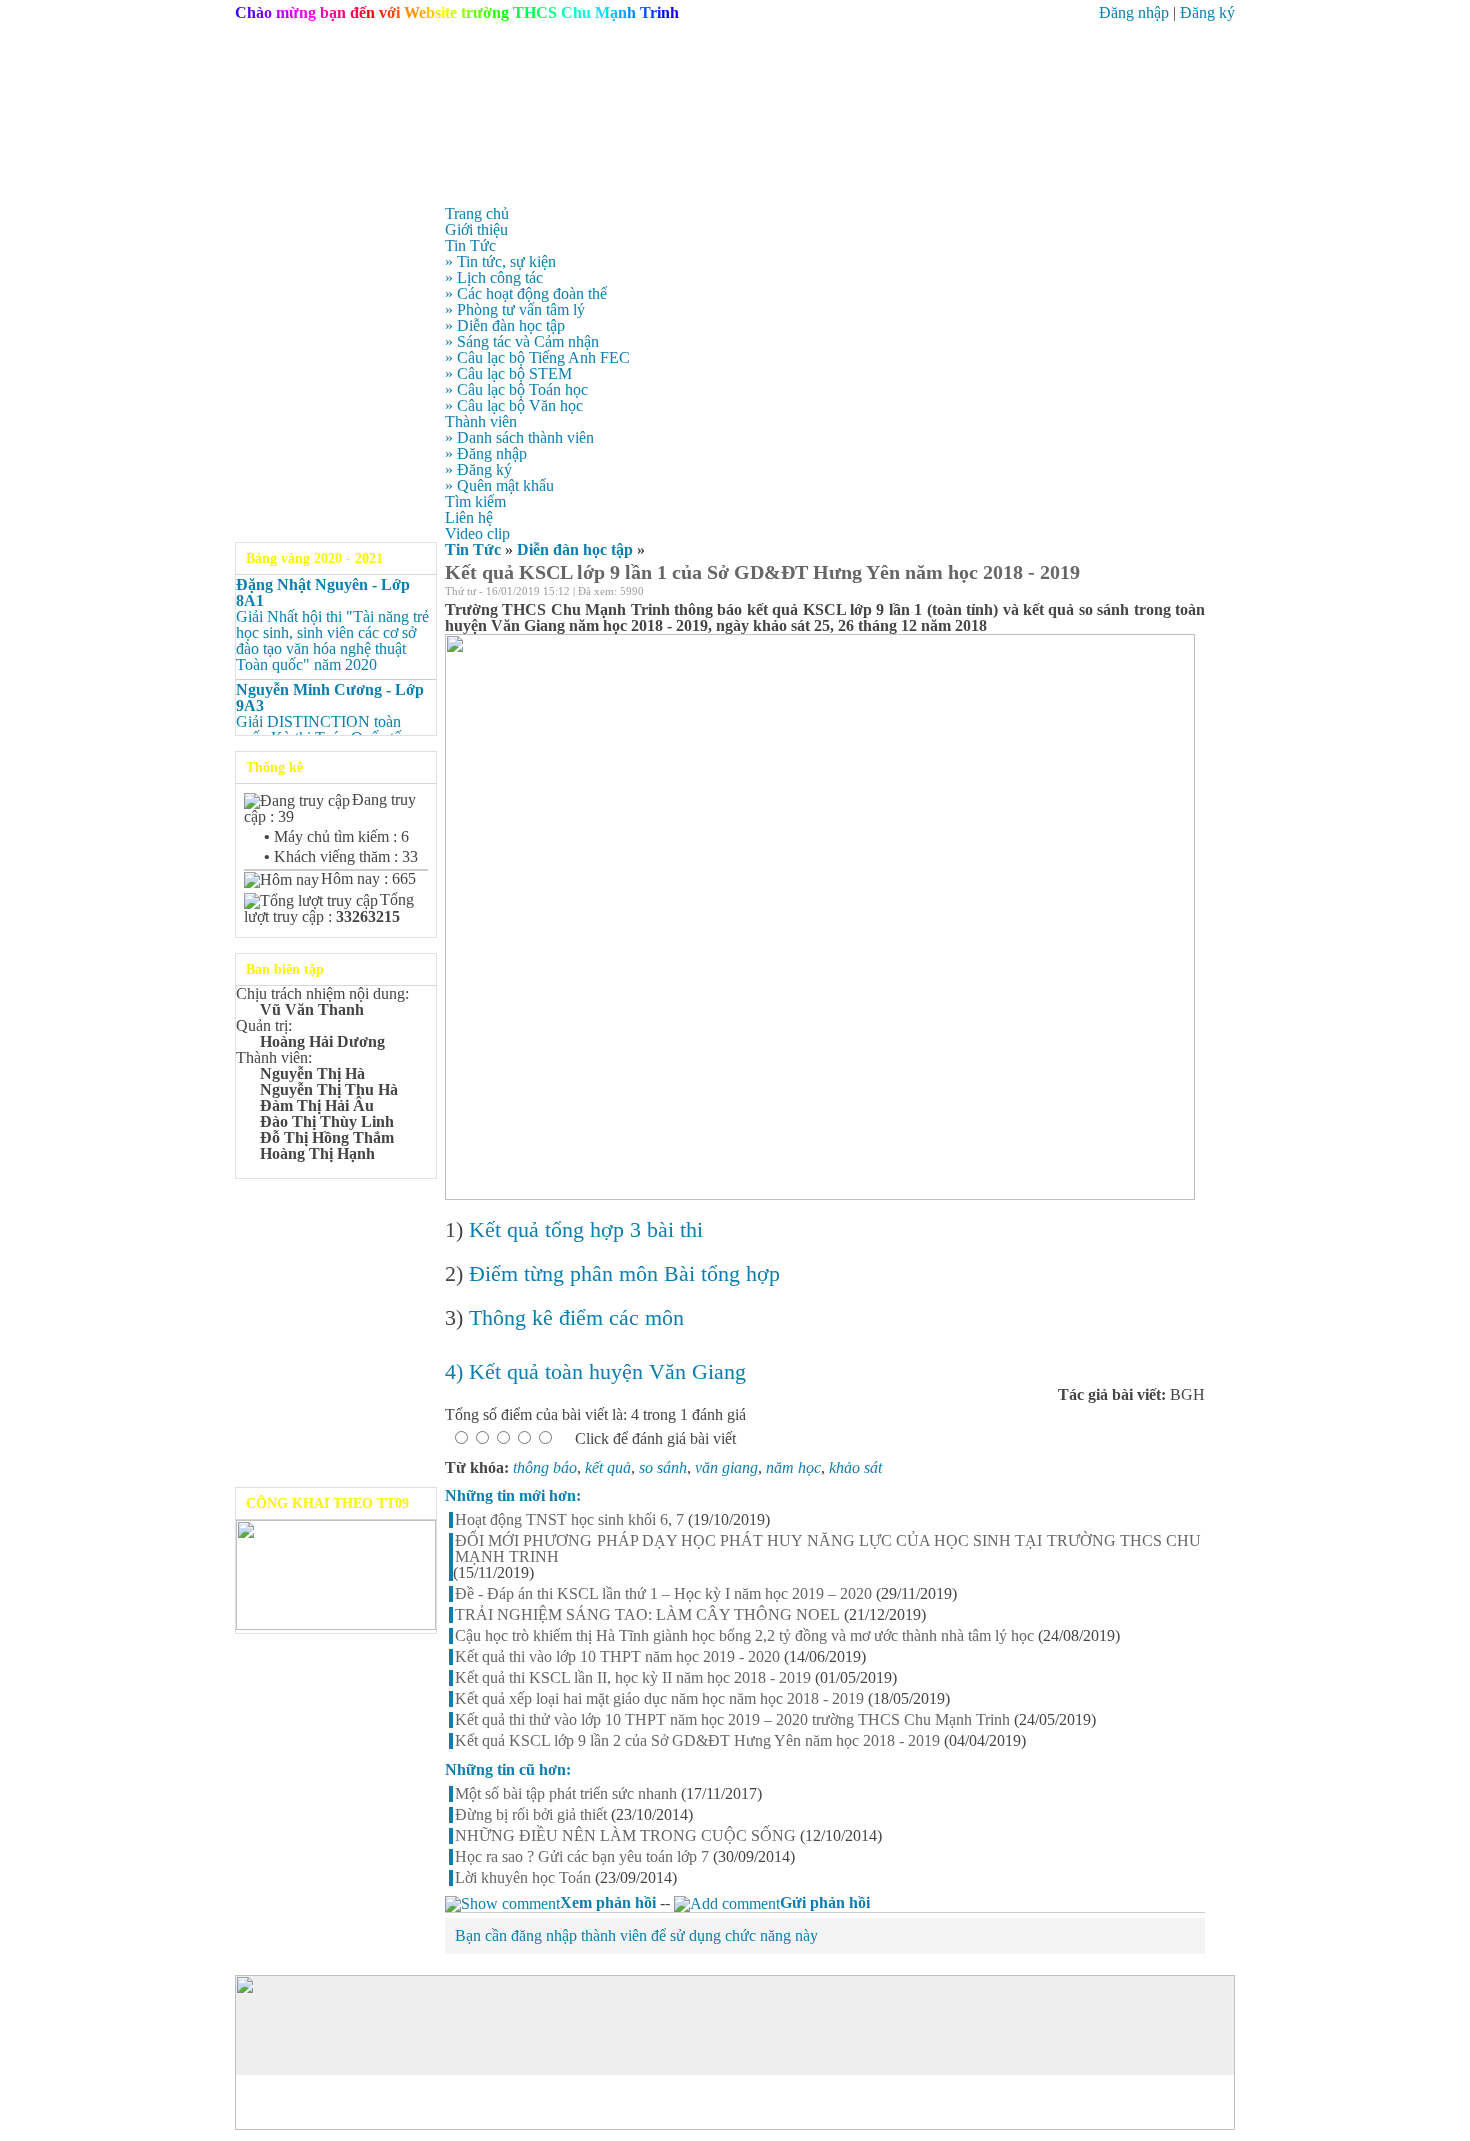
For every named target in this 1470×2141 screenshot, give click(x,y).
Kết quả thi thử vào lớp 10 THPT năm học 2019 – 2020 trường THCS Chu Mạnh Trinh (732, 1720)
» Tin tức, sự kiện (500, 261)
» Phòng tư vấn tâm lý (515, 309)
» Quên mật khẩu (499, 485)
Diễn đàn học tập (575, 549)
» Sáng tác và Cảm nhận (522, 341)
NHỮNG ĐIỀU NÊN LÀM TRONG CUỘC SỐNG (625, 1836)
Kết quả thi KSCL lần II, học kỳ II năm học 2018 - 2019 (633, 1678)
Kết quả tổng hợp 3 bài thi (586, 1229)
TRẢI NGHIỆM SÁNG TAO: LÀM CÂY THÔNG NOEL (647, 1615)
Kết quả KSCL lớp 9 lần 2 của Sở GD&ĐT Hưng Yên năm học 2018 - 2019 (697, 1741)
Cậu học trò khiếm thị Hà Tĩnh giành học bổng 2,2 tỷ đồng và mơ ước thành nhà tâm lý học (744, 1636)
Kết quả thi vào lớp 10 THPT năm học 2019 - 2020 (617, 1657)
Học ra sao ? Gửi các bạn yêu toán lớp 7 (582, 1857)
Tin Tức (473, 549)
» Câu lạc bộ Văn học (514, 405)
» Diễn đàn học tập (505, 325)
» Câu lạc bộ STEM (508, 373)
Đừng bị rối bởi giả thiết (531, 1815)
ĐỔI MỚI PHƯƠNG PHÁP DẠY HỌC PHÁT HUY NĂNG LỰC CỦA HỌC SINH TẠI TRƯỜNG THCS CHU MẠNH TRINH (828, 1549)
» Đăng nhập (486, 453)
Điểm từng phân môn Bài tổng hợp (624, 1273)
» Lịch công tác (494, 277)
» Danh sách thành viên (519, 437)
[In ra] (1171, 594)
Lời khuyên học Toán (523, 1878)
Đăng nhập (1134, 12)
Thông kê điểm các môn (576, 1317)
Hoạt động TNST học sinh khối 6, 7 (569, 1520)
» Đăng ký (478, 469)
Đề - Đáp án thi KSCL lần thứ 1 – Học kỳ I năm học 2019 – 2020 (663, 1594)
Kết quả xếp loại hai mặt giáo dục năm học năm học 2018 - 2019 (659, 1699)
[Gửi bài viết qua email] (1145, 594)
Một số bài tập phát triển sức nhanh (566, 1794)
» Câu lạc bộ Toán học (516, 389)
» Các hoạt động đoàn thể (526, 293)
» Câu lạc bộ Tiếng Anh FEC (537, 357)
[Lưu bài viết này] (1197, 594)
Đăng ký (1207, 12)
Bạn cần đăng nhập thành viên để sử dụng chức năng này (636, 1935)
